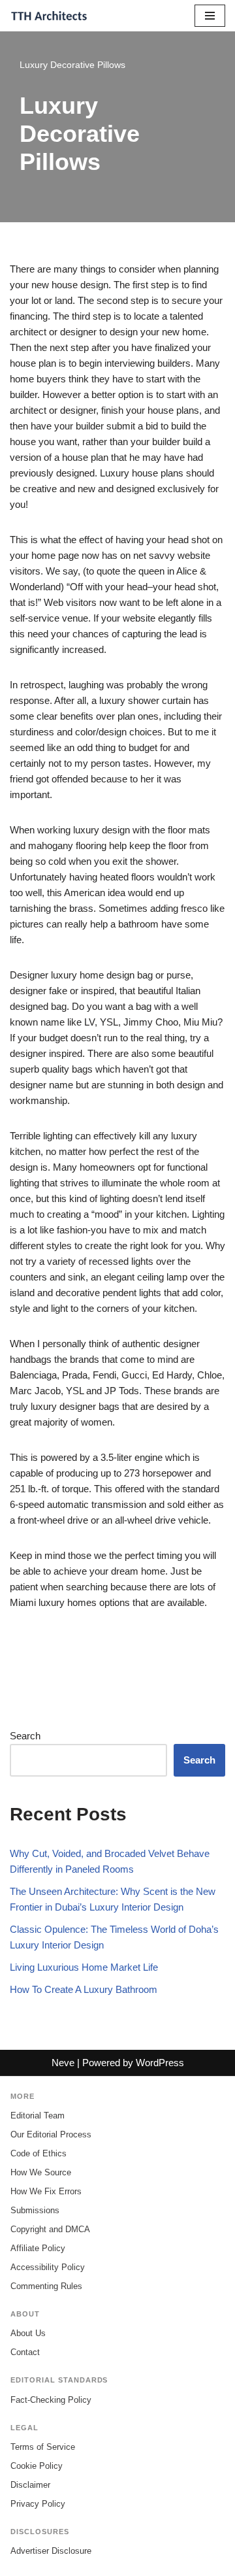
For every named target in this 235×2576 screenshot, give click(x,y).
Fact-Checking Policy (51, 2400)
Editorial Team (38, 2116)
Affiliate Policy (38, 2248)
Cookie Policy (37, 2466)
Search (25, 1736)
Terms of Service (43, 2447)
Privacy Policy (38, 2504)
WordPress (160, 2063)
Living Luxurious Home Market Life (84, 1967)
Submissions (35, 2210)
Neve (63, 2063)
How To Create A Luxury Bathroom (84, 1989)
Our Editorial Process (51, 2134)
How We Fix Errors (46, 2191)
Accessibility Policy (48, 2267)
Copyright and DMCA (50, 2229)
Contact (25, 2352)
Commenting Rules (46, 2286)
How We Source (41, 2172)
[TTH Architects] (49, 16)
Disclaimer (30, 2485)
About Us (28, 2333)
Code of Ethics (39, 2153)
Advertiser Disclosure (51, 2551)
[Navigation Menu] (210, 16)
